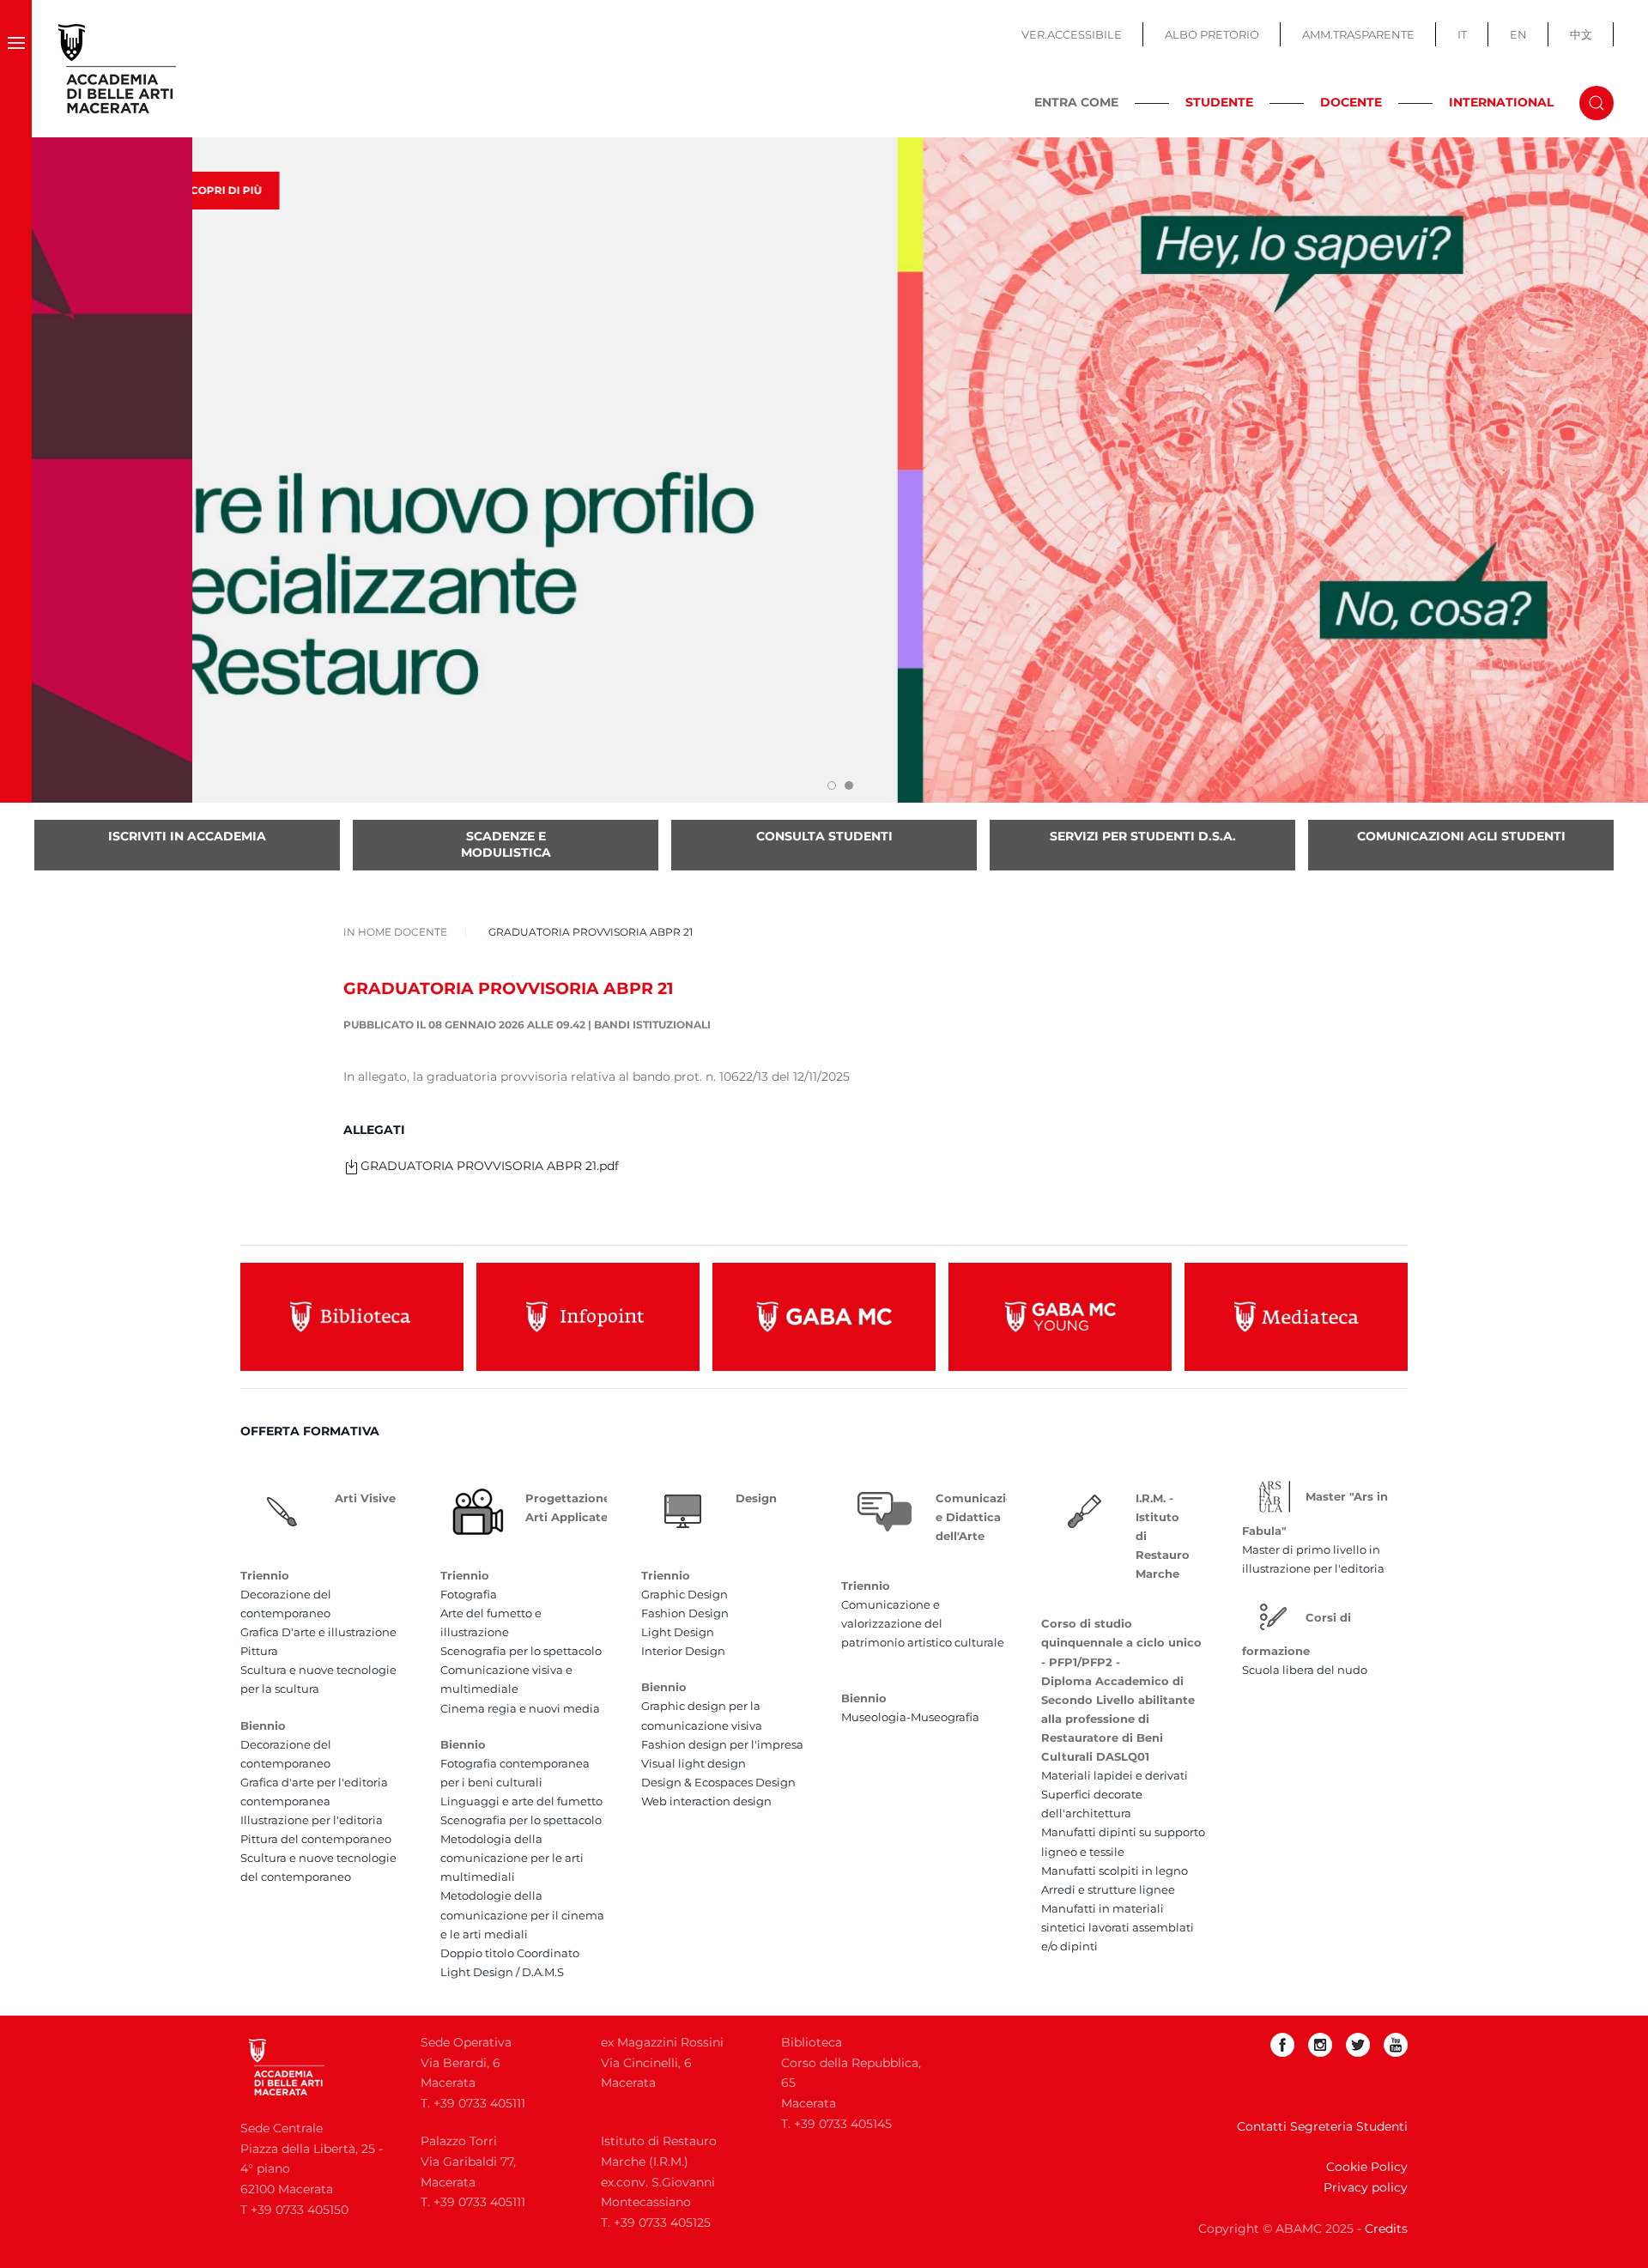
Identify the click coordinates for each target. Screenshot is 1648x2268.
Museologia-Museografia (910, 1717)
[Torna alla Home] (118, 69)
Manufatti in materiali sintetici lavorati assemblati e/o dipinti (1118, 1927)
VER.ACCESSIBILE (1072, 34)
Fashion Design (685, 1613)
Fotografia (469, 1594)
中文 (1581, 34)
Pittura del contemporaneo (316, 1839)
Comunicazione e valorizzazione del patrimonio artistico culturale (923, 1623)
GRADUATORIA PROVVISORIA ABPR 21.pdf (490, 1166)
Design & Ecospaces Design (718, 1782)
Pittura (259, 1651)
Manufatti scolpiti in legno (1115, 1871)
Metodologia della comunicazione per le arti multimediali (512, 1858)
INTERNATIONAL (1501, 102)
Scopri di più (123, 190)
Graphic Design (685, 1594)
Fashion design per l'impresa (722, 1744)
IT (1462, 34)
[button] (16, 69)
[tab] (832, 785)
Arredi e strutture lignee (1108, 1889)
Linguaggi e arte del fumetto (521, 1801)
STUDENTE (1219, 102)
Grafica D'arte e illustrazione (318, 1632)
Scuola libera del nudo (1305, 1670)
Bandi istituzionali (652, 1025)
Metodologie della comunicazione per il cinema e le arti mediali (522, 1914)
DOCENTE (1351, 102)
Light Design (678, 1632)
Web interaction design (706, 1801)
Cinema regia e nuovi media (520, 1708)
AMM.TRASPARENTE (1358, 34)
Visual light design (694, 1763)
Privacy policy (1366, 2187)
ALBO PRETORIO (1212, 34)
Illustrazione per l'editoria (312, 1820)
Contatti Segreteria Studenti (1322, 2126)
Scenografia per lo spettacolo (521, 1651)
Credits (1386, 2229)
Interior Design (683, 1651)
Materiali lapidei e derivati (1115, 1775)
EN (1518, 34)
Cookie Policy (1367, 2167)
